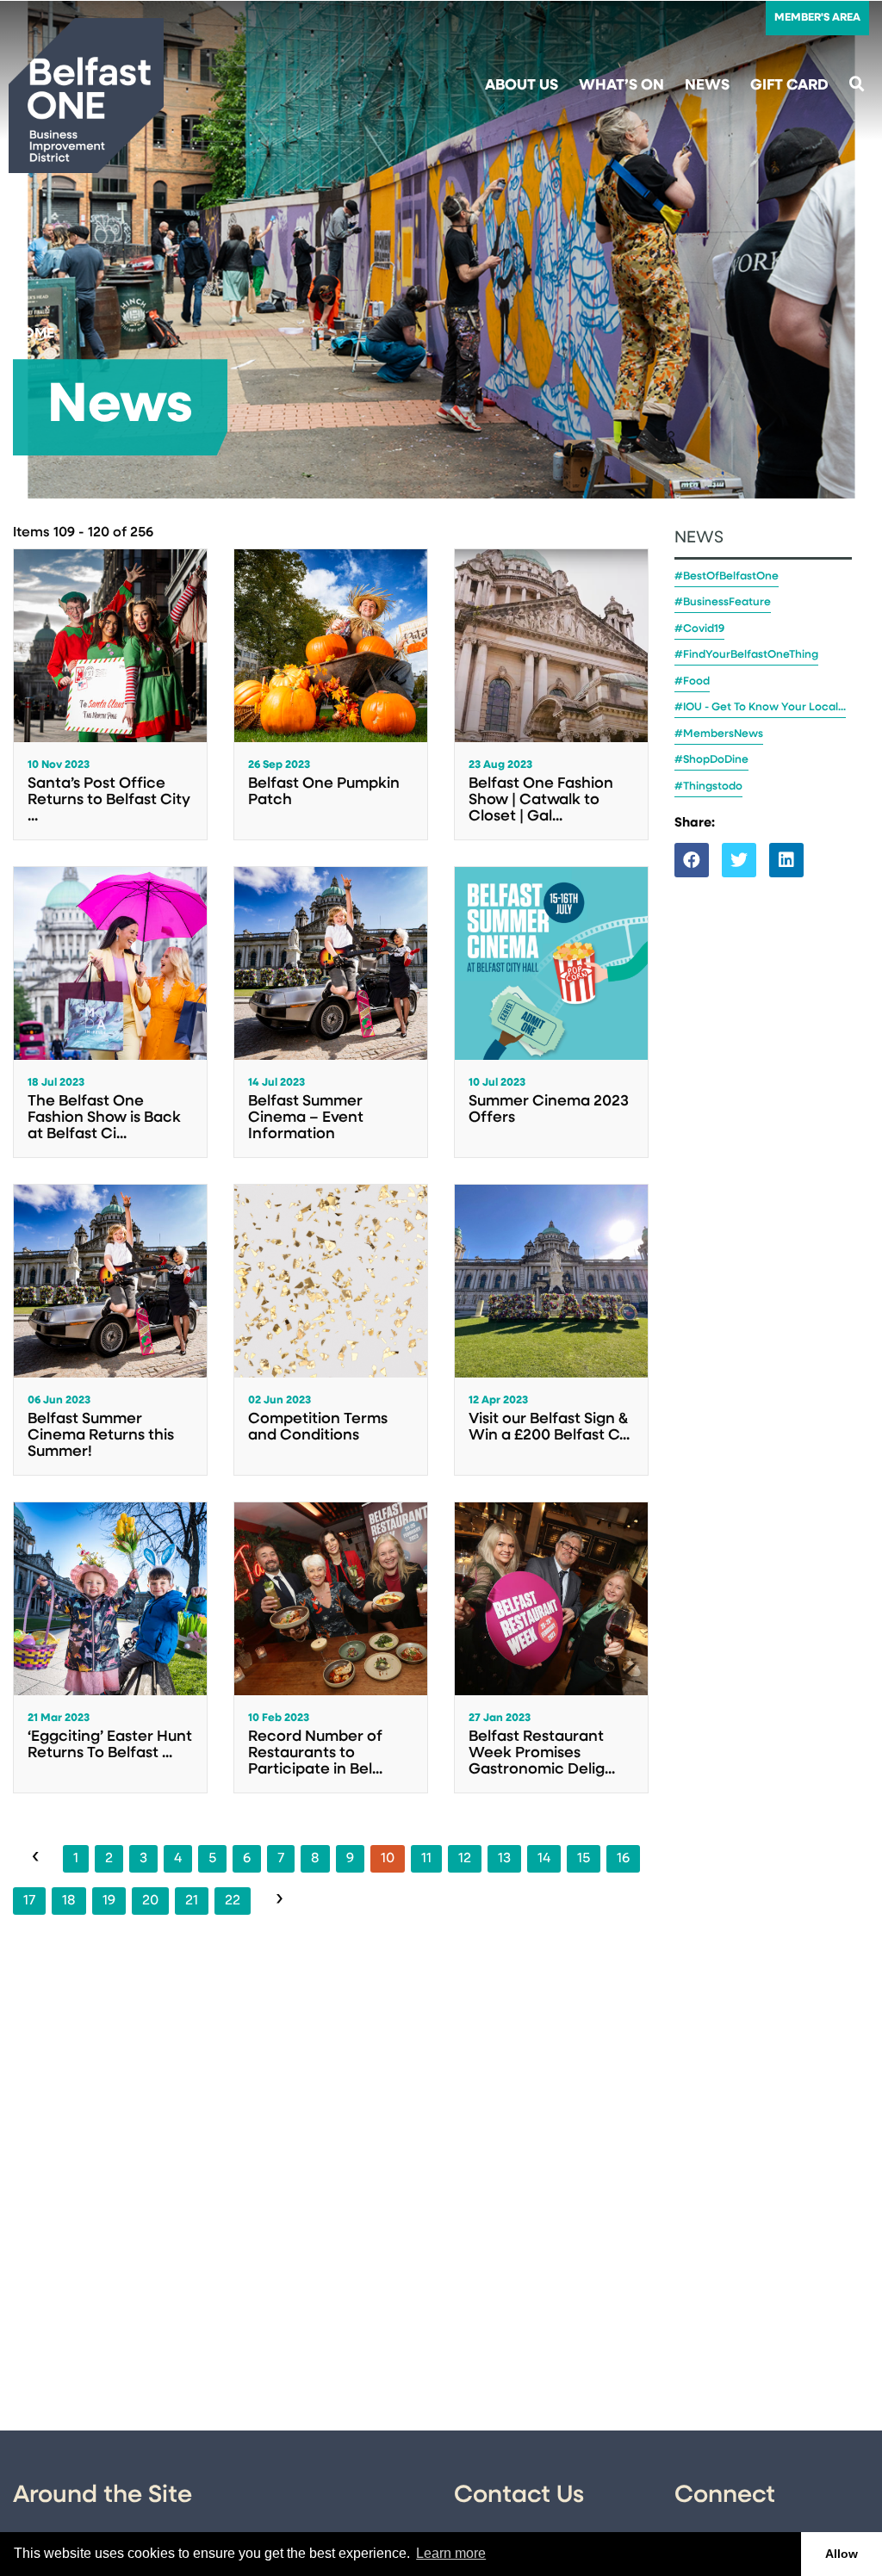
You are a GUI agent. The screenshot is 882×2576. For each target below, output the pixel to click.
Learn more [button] (451, 2553)
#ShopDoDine (711, 760)
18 (69, 1901)
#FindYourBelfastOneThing (746, 655)
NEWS (707, 86)
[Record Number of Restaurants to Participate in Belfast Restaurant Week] (331, 1647)
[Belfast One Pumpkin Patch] (331, 694)
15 (584, 1859)
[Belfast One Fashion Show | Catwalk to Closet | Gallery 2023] (551, 694)
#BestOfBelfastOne (727, 576)
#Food (692, 681)
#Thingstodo (708, 786)
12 (465, 1859)
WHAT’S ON (621, 86)
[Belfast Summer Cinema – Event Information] (331, 1012)
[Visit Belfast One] (86, 96)
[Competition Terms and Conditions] (331, 1330)
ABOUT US (522, 86)
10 (388, 1859)
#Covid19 (699, 629)
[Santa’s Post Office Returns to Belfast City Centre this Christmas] (110, 694)
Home (34, 334)
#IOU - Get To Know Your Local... (760, 707)
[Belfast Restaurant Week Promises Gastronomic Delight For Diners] (551, 1647)
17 (29, 1901)
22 (233, 1901)
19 (109, 1901)
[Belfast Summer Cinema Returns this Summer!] (110, 1330)
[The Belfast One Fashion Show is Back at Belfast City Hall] (110, 1012)
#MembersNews (719, 734)
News (699, 539)
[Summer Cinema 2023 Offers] (551, 1012)
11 (426, 1859)
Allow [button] (842, 2554)
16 (623, 1859)
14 (544, 1859)
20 (150, 1901)
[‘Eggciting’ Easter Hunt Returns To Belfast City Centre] (110, 1647)
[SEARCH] (857, 86)
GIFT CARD (789, 86)
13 (504, 1859)
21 (192, 1901)
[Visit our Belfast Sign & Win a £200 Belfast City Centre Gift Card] (551, 1330)
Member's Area (817, 18)
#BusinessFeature (723, 602)
